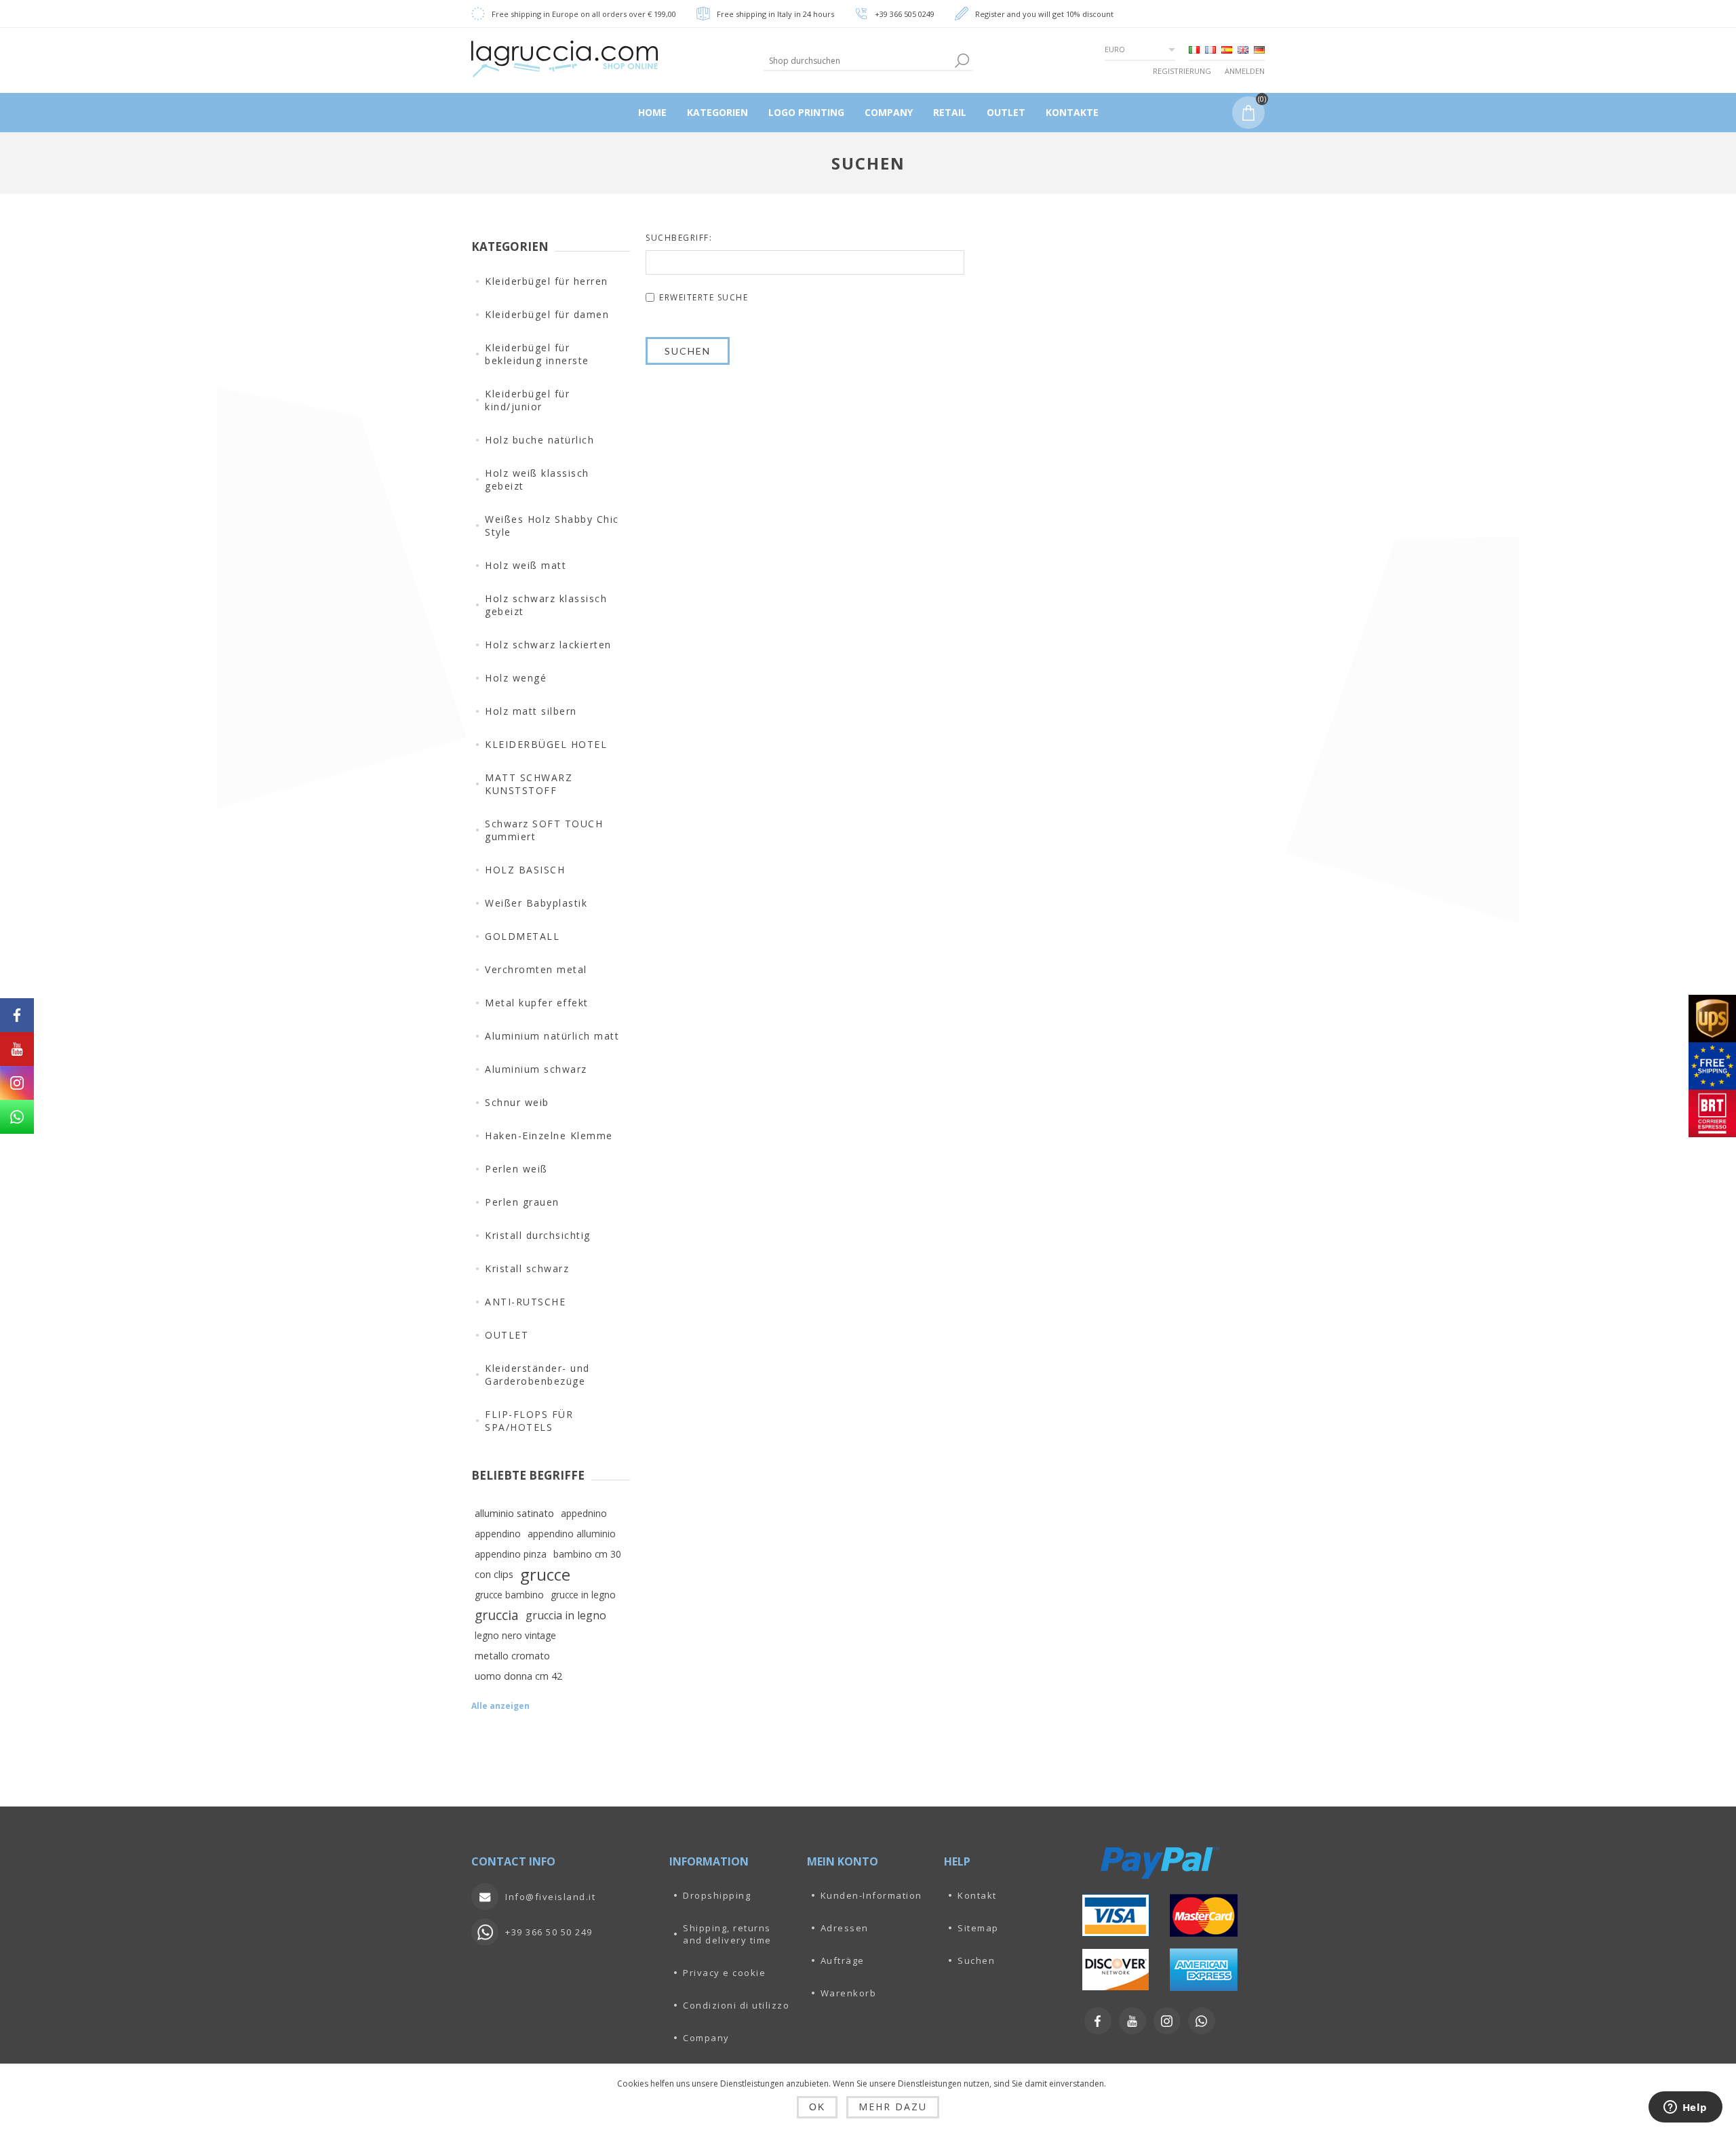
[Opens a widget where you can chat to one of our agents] (1685, 2108)
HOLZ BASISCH (525, 870)
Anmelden (1245, 71)
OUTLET (507, 1335)
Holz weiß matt (526, 565)
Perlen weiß (516, 1169)
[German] (1259, 50)
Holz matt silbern (531, 711)
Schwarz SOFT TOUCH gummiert (544, 830)
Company (706, 2038)
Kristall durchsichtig (538, 1235)
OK (817, 2107)
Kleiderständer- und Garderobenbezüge (537, 1375)
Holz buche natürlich (539, 440)
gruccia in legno (566, 1615)
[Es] (1227, 50)
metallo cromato (512, 1656)
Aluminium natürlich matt (552, 1036)
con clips (494, 1574)
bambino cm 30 (587, 1554)
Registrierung (1182, 71)
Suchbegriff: (679, 238)
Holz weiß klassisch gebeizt (537, 479)
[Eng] (1243, 50)
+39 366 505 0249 (905, 14)
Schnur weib (517, 1102)
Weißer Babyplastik (536, 903)
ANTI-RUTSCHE (525, 1302)
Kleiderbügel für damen (547, 314)
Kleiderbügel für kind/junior (527, 400)
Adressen (845, 1928)
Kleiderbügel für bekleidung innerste (537, 354)
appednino (584, 1513)
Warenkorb (849, 1993)
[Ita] (1194, 50)
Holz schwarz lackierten (548, 645)
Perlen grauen (522, 1202)
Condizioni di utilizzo (736, 2005)
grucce (545, 1575)
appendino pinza (511, 1554)
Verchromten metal (536, 969)
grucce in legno (583, 1595)
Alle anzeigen (500, 1706)
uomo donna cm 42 (518, 1676)
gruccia (497, 1615)
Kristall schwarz (527, 1268)
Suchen (976, 1960)
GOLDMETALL (522, 936)
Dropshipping (717, 1895)
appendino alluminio (572, 1534)
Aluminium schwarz (536, 1069)
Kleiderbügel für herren (547, 281)
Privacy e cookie (724, 1973)
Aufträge (843, 1960)
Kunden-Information (871, 1895)
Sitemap (978, 1928)
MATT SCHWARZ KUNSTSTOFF (529, 784)
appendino (498, 1534)
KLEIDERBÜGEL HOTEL (546, 744)
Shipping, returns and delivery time (727, 1934)
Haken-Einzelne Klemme (549, 1136)
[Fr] (1210, 50)
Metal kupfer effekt (537, 1003)
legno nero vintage (515, 1635)
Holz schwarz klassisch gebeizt (546, 605)
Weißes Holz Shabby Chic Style (552, 526)
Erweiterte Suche (704, 297)
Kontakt (977, 1895)
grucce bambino (509, 1595)
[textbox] (857, 61)
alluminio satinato (514, 1513)
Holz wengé (516, 678)
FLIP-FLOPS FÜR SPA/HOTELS (529, 1421)
